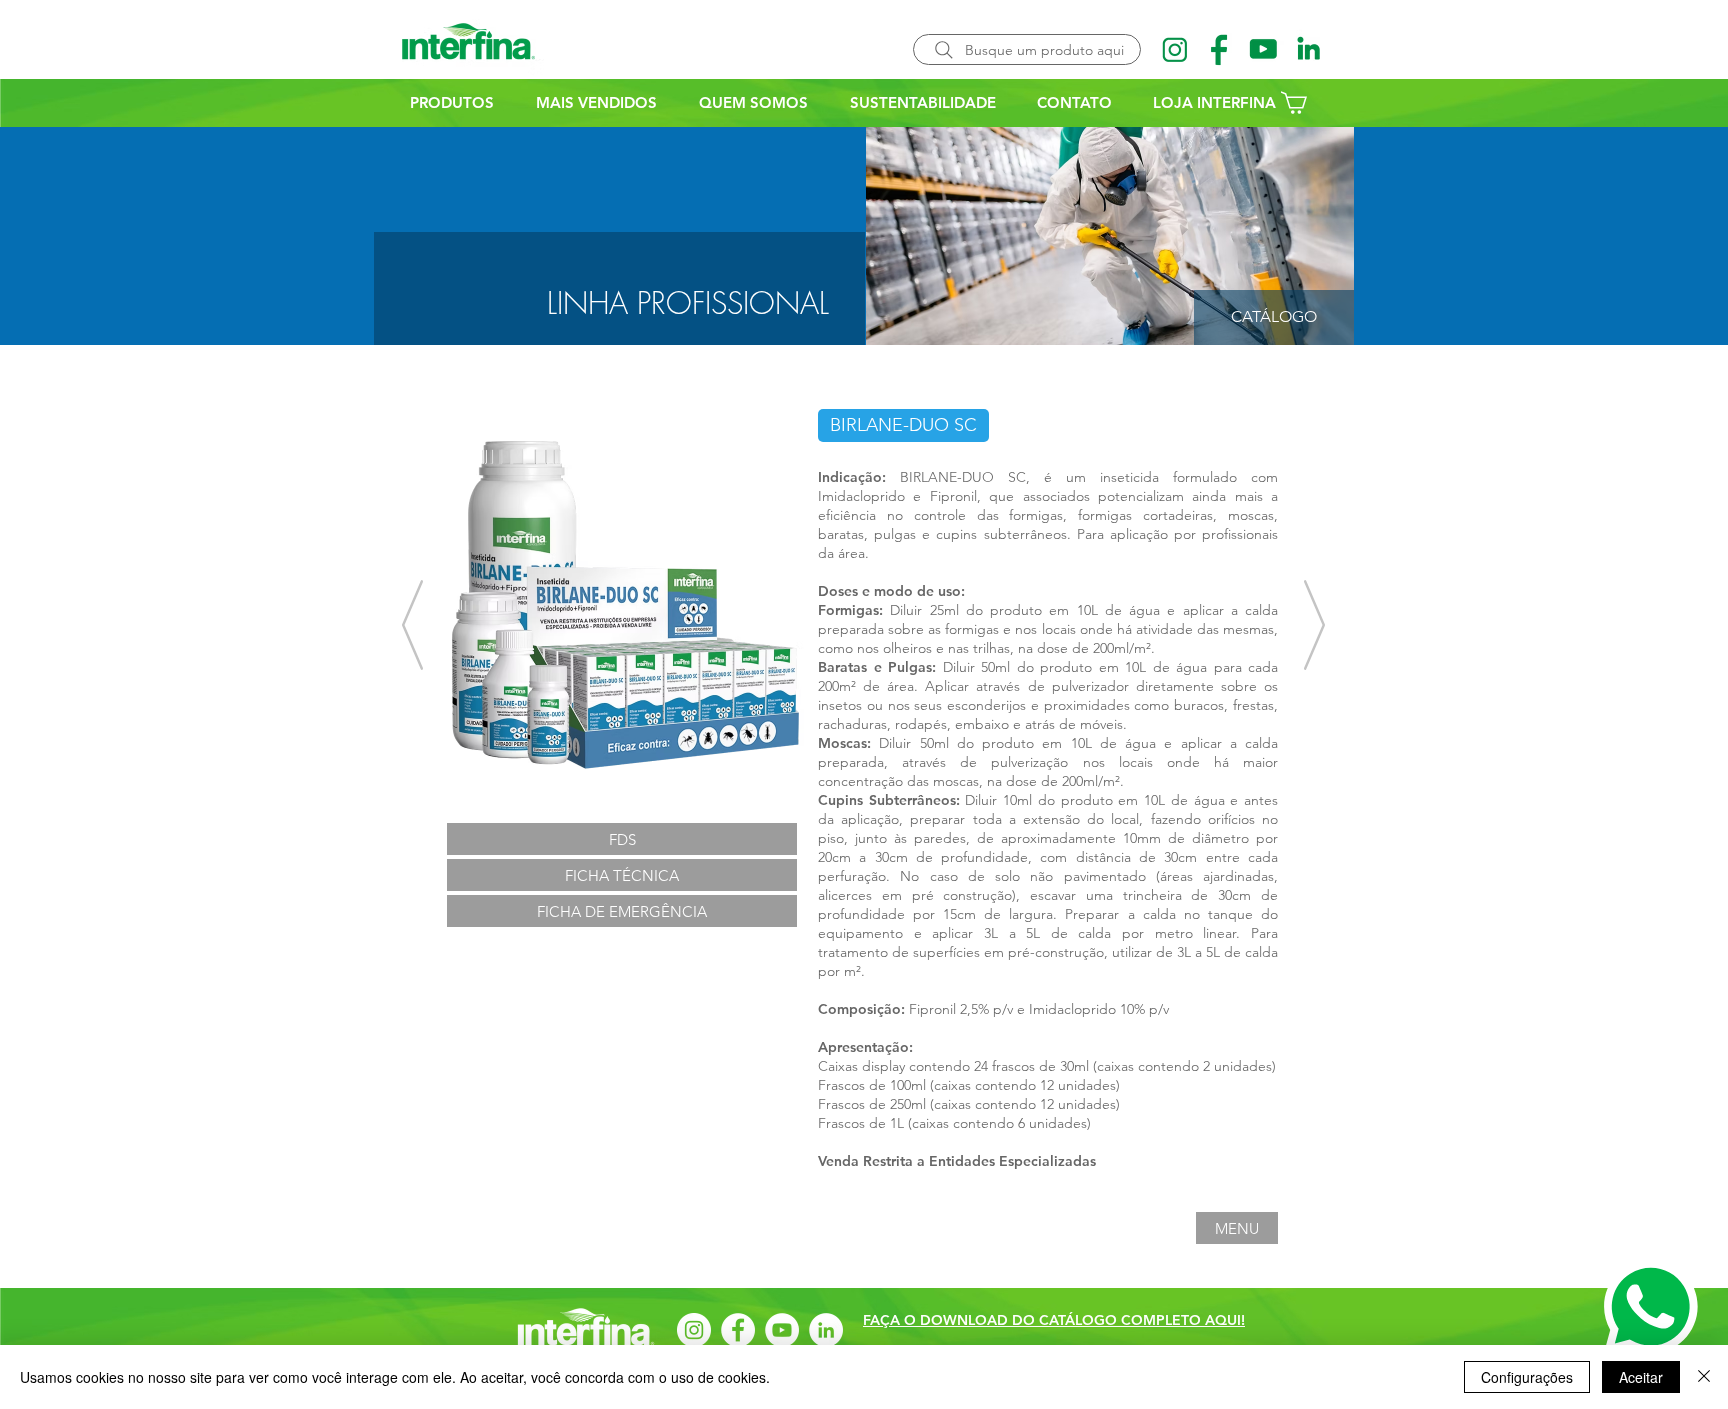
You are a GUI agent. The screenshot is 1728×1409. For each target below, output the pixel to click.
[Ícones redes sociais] (1220, 49)
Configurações (1527, 1377)
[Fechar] (1704, 1377)
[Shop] (1393, 37)
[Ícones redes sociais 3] (1264, 49)
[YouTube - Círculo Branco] (782, 1330)
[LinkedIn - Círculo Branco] (826, 1330)
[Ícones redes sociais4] (1308, 49)
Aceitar (1641, 1377)
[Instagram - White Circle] (694, 1330)
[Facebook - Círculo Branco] (738, 1330)
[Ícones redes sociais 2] (1176, 49)
